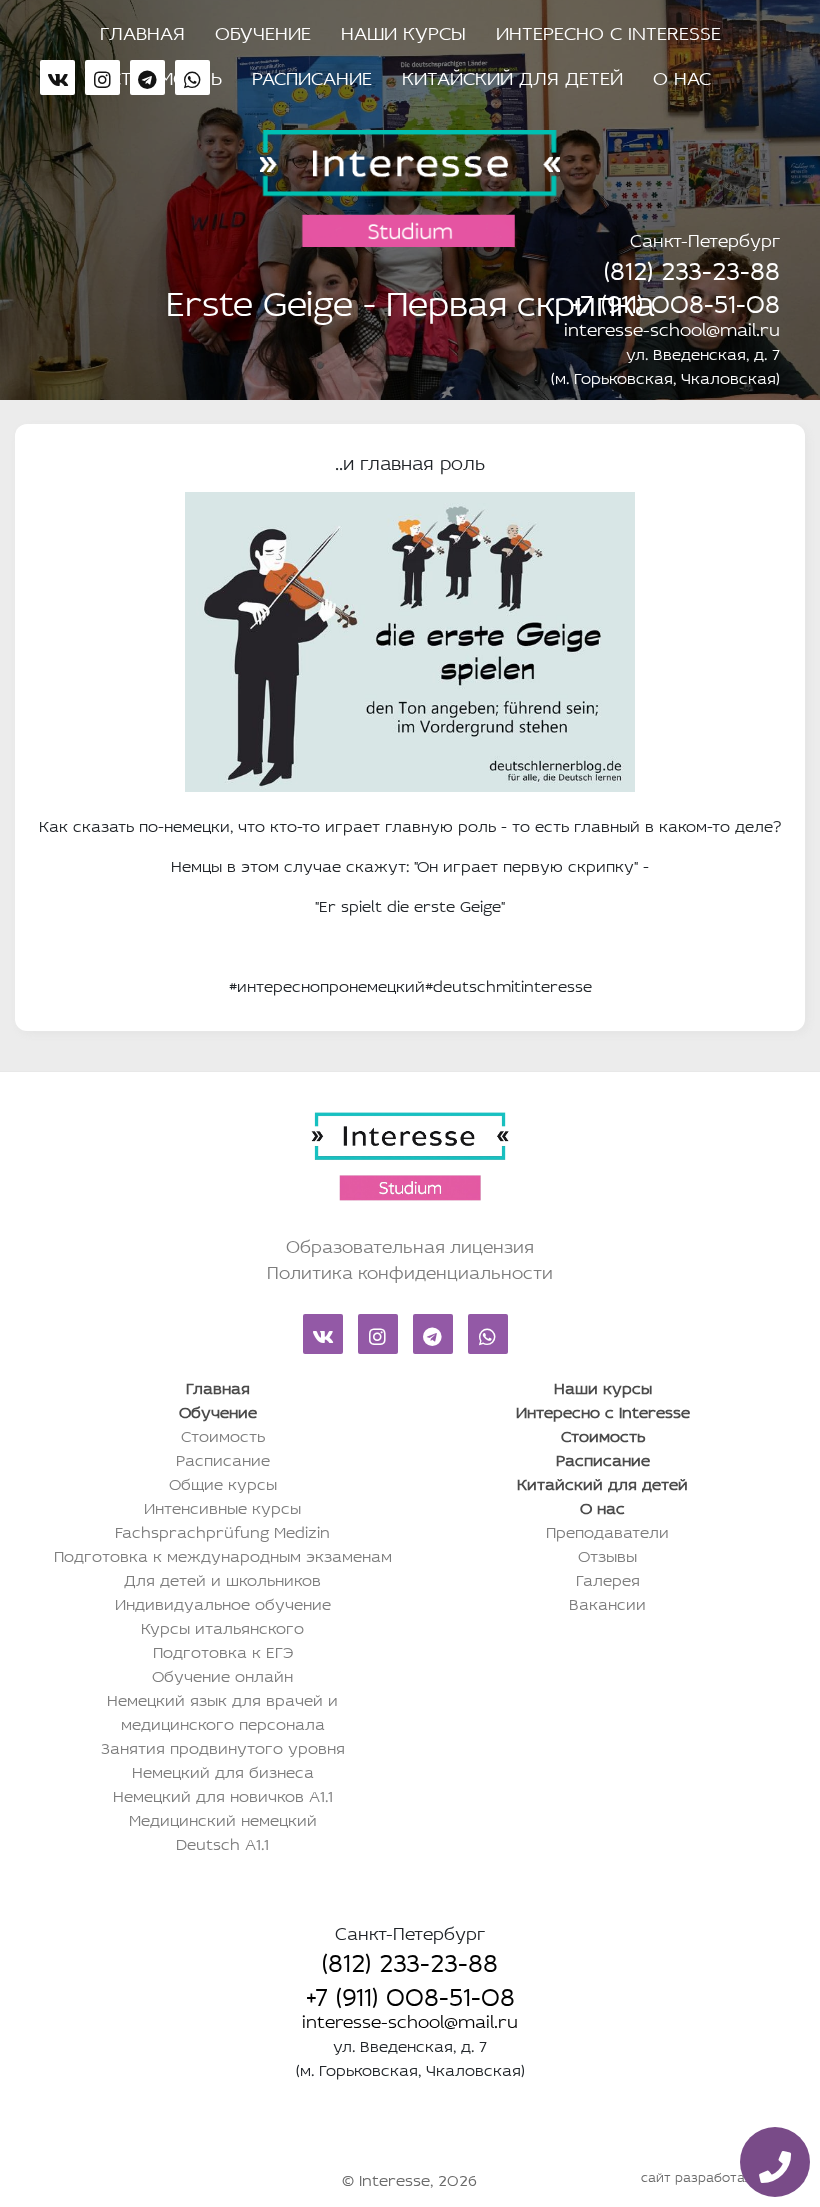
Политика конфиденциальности (410, 1270)
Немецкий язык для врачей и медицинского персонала (222, 1710)
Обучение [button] (263, 30)
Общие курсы (223, 1482)
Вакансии (607, 1602)
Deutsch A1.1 (222, 1842)
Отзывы (607, 1554)
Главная (142, 30)
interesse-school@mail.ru (672, 327)
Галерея (608, 1578)
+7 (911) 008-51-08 (675, 299)
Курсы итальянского (222, 1626)
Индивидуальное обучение (223, 1602)
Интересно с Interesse (608, 30)
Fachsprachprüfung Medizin (222, 1530)
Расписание (312, 75)
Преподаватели (607, 1530)
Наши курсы (403, 30)
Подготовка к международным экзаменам (223, 1554)
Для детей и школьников (222, 1578)
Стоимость (223, 1434)
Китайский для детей (512, 75)
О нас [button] (682, 75)
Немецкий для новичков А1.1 (223, 1794)
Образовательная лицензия (410, 1244)
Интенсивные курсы (222, 1506)
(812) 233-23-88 (692, 266)
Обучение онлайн (222, 1674)
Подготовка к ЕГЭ (223, 1650)
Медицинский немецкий (223, 1818)
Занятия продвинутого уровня (223, 1746)
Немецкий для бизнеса (223, 1770)
